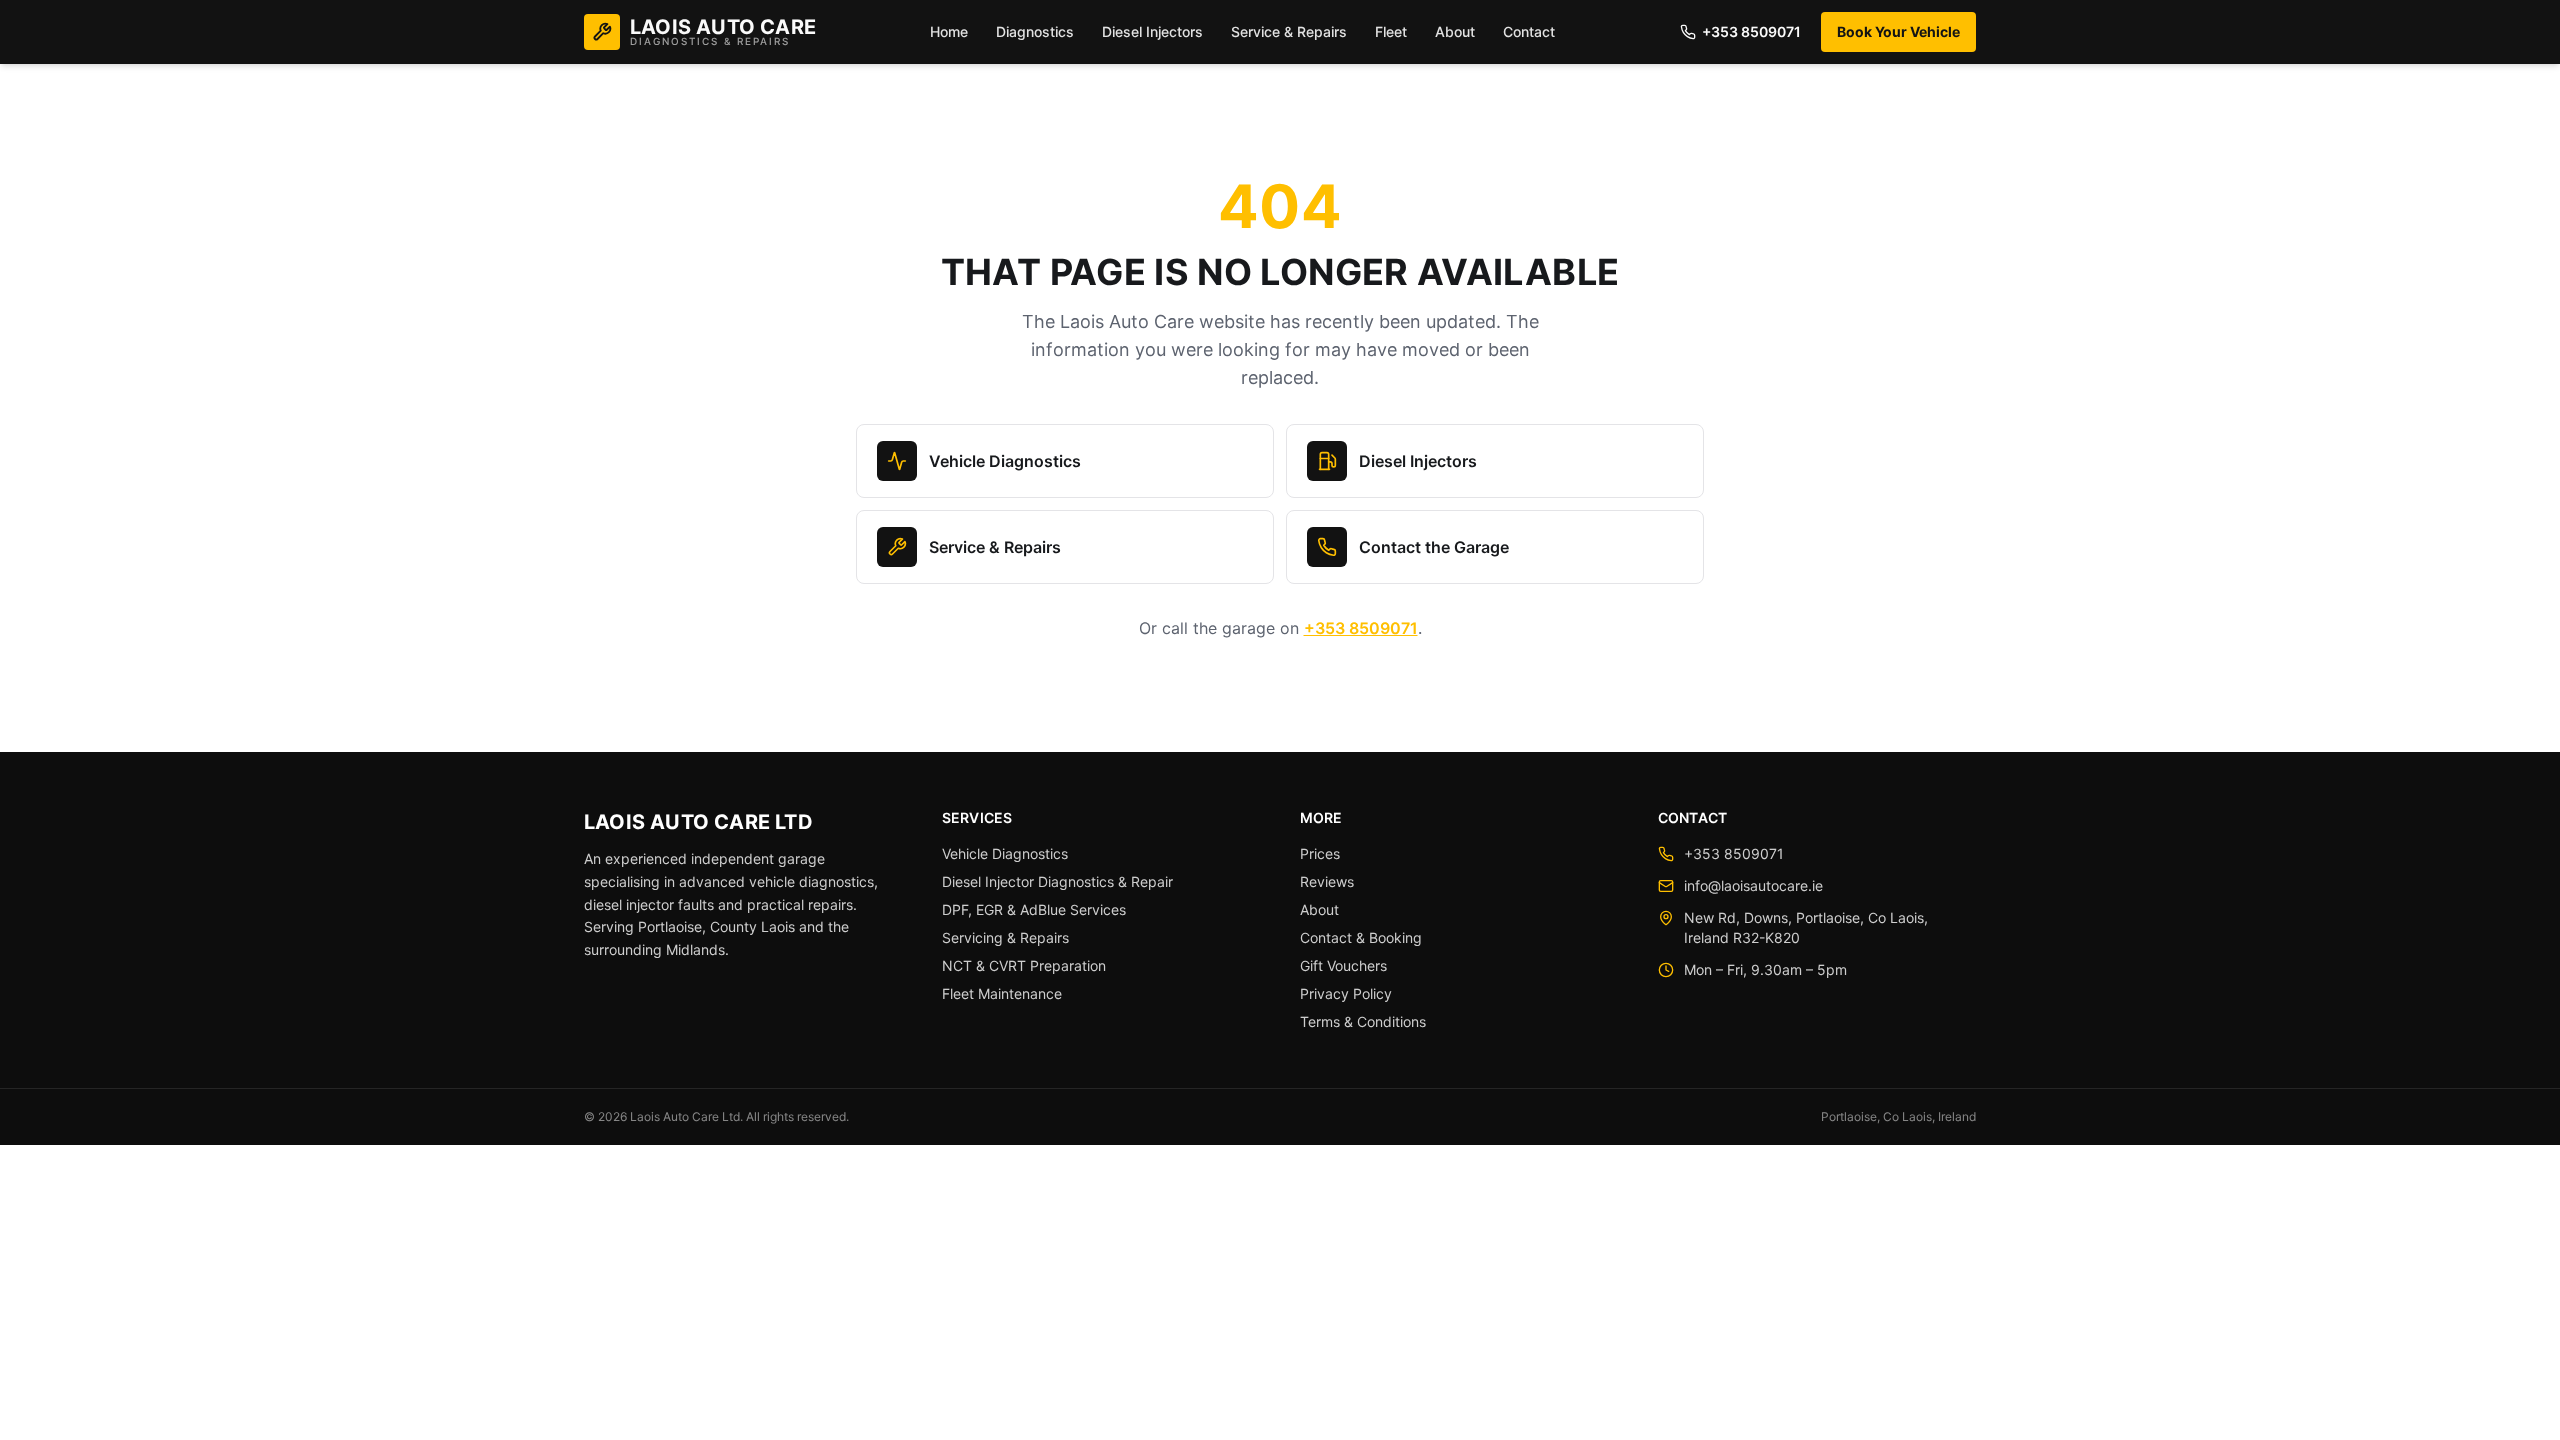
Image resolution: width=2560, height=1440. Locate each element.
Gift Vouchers (1343, 965)
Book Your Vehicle (1898, 31)
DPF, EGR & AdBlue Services (1034, 909)
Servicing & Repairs (1005, 937)
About (1455, 31)
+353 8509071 (1751, 31)
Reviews (1327, 881)
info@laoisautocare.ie (1753, 885)
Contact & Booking (1361, 937)
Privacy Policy (1346, 993)
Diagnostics (1035, 31)
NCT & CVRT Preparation (1024, 965)
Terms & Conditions (1363, 1021)
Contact (1529, 31)
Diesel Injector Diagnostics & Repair (1057, 881)
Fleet (1391, 31)
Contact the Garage (1434, 547)
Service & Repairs (1289, 31)
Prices (1320, 853)
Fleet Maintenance (1002, 993)
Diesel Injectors (1152, 31)
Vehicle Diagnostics (1005, 461)
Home (949, 31)
